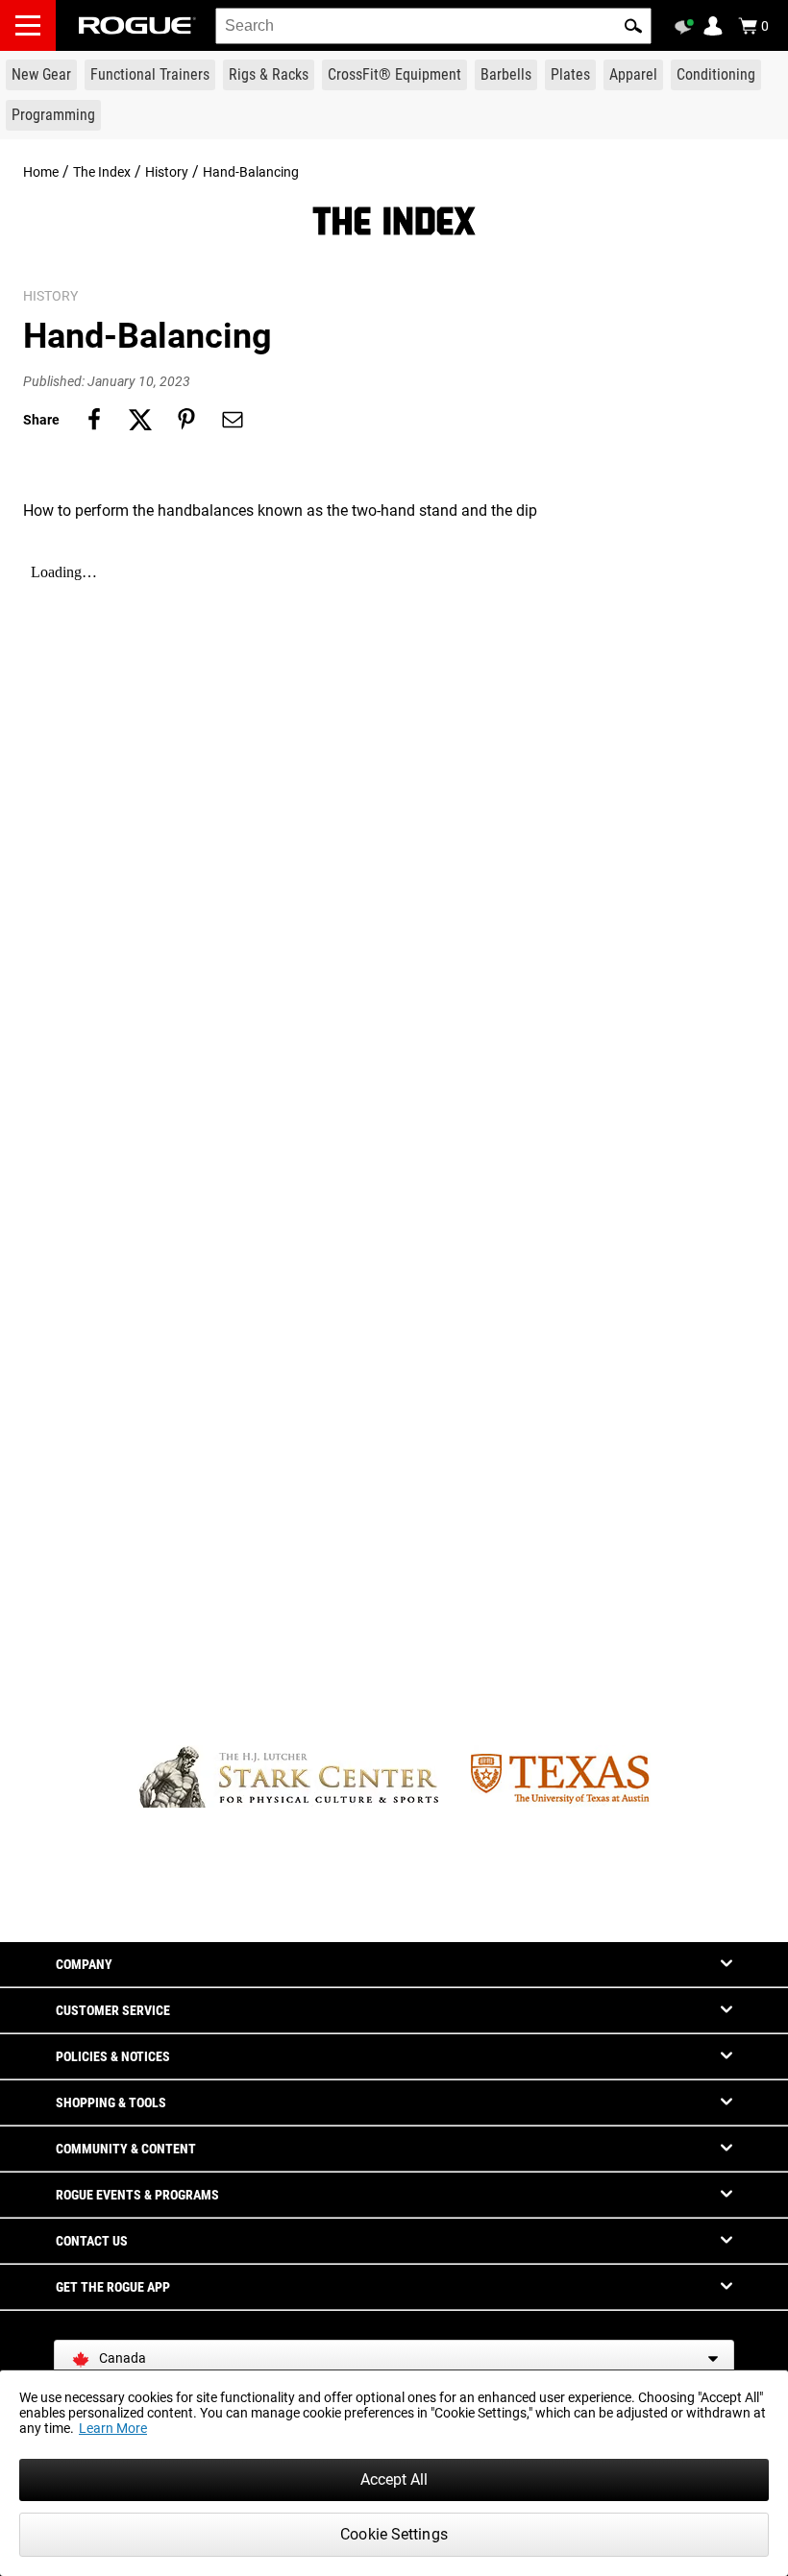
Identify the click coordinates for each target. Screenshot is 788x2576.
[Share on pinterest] (186, 420)
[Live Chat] (687, 27)
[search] (433, 26)
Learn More (113, 2428)
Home (41, 172)
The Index (102, 172)
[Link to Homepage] (137, 25)
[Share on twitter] (140, 420)
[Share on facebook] (94, 420)
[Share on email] (233, 420)
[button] (633, 26)
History (167, 172)
